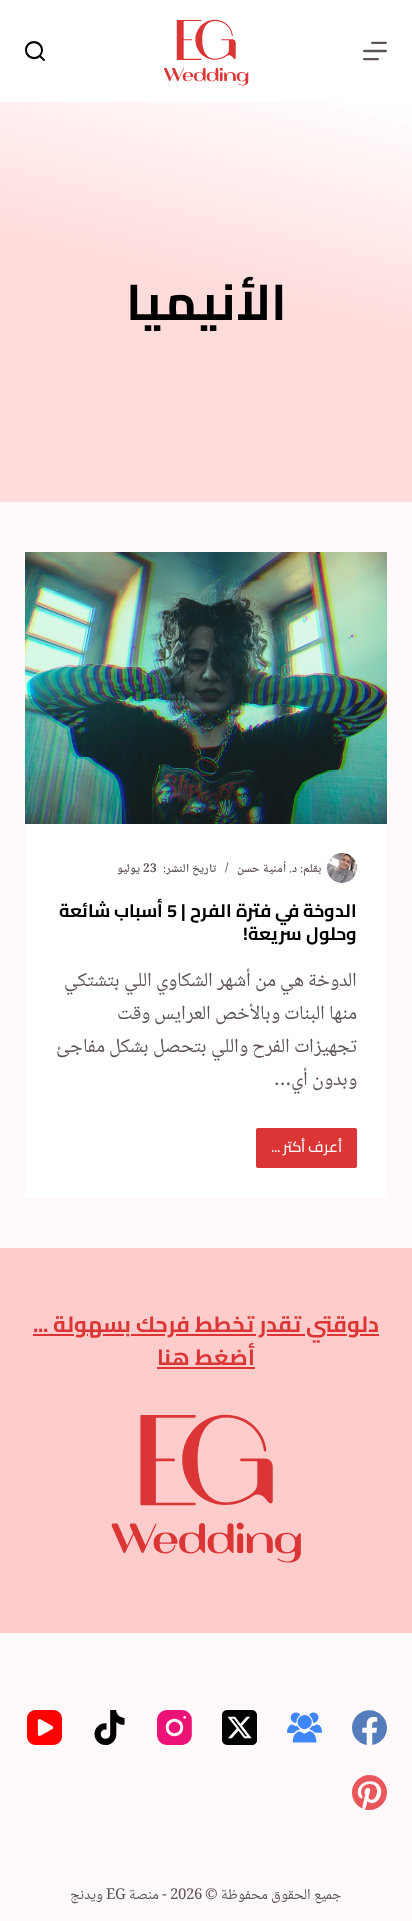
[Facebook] (369, 1727)
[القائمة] (375, 51)
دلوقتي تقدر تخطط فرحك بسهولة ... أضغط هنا (206, 1340)
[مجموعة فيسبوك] (304, 1727)
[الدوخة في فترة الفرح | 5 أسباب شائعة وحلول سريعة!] (206, 688)
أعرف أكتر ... (302, 1149)
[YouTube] (44, 1727)
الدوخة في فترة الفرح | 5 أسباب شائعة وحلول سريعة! (208, 922)
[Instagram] (174, 1727)
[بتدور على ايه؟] (35, 51)
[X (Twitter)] (239, 1727)
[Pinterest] (369, 1792)
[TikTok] (109, 1727)
